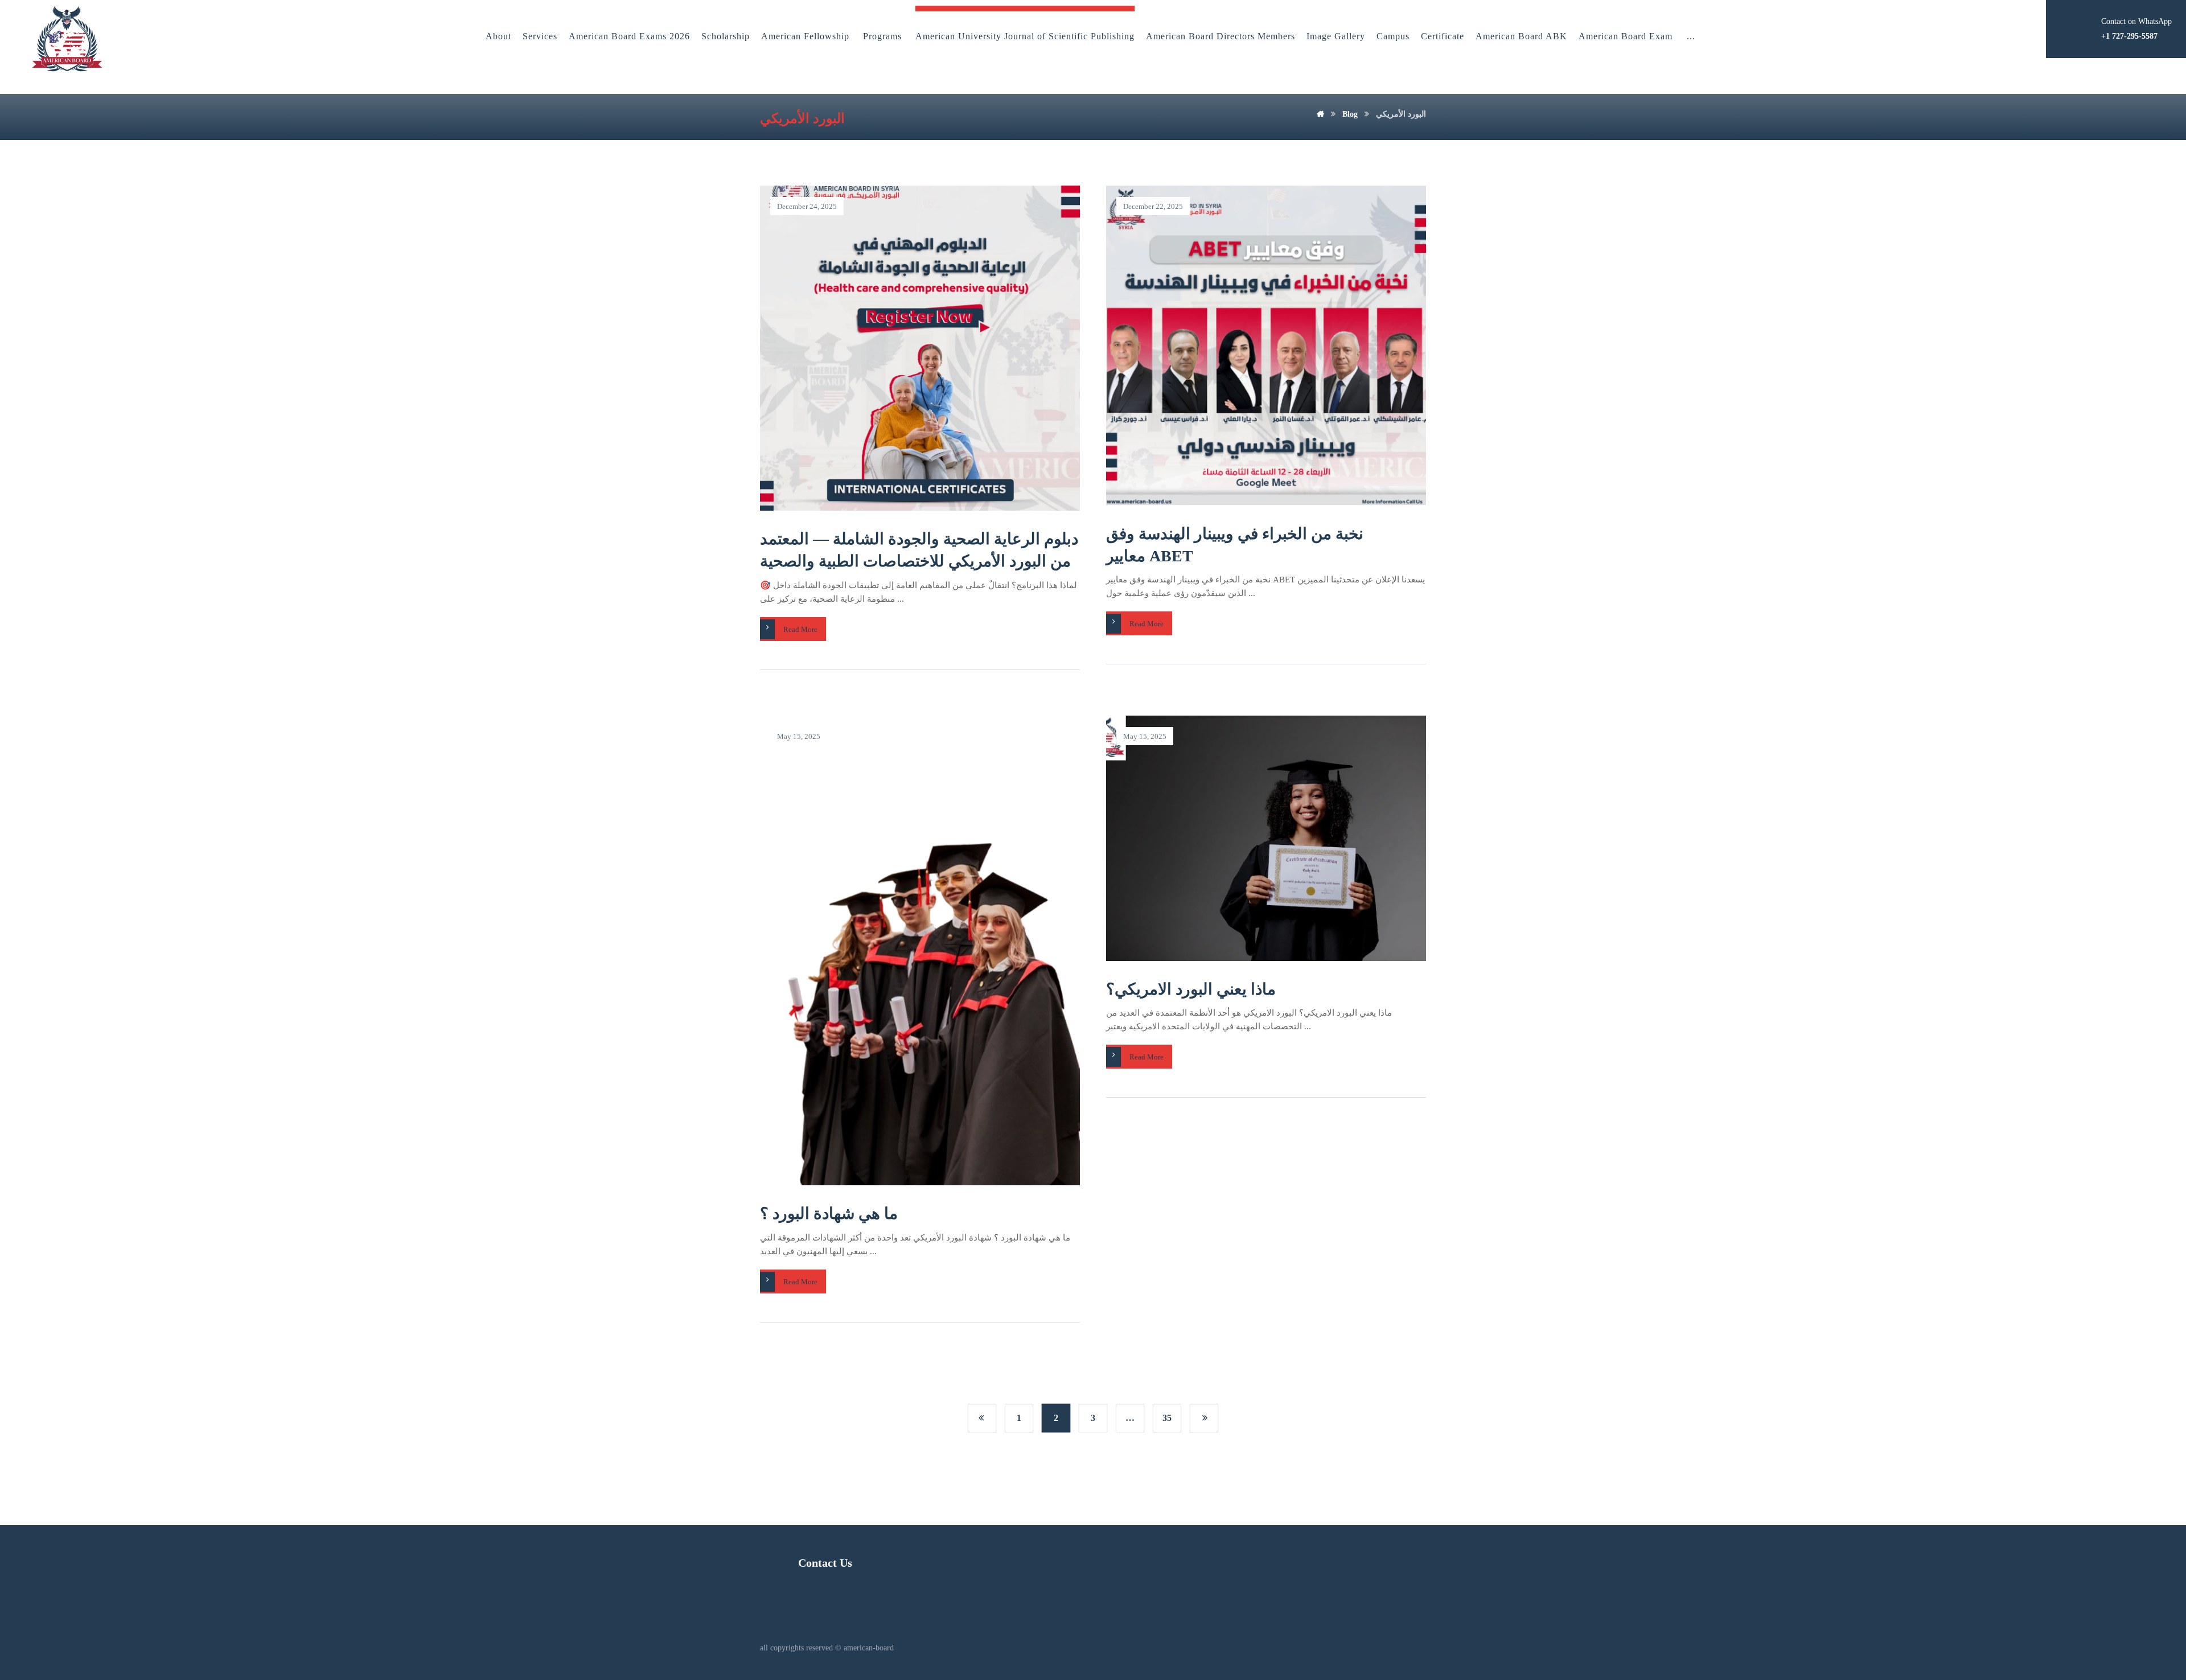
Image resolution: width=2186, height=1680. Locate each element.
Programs (882, 36)
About (498, 36)
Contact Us (825, 1563)
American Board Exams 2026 (629, 36)
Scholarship (726, 36)
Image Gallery (1336, 36)
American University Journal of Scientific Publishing (1025, 36)
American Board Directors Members (1221, 36)
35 (1167, 1418)
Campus (1393, 36)
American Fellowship (805, 36)
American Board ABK (1521, 36)
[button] (1691, 36)
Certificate (1443, 36)
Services (540, 36)
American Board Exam (1626, 36)
